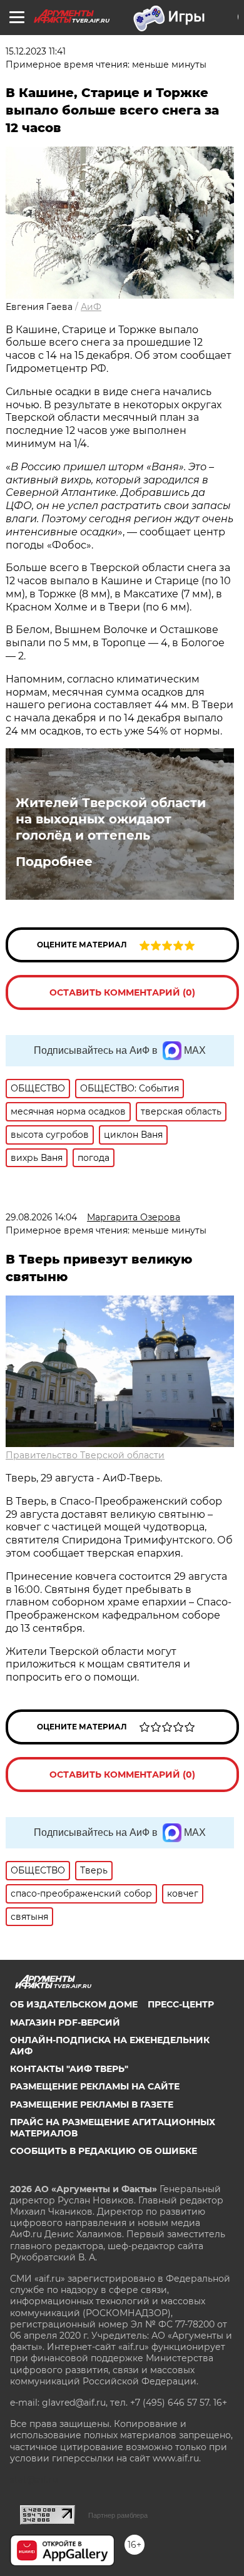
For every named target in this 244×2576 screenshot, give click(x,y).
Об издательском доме (74, 2004)
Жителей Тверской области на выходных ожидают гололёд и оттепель (111, 819)
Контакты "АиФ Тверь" (69, 2069)
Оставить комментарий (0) (122, 992)
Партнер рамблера (118, 2515)
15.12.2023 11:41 (36, 51)
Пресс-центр (181, 2004)
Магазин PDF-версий (65, 2022)
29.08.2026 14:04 (41, 1217)
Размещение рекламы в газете (92, 2105)
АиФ (91, 307)
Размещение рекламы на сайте (95, 2086)
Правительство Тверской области (85, 1455)
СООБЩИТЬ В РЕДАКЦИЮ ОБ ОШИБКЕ (104, 2151)
